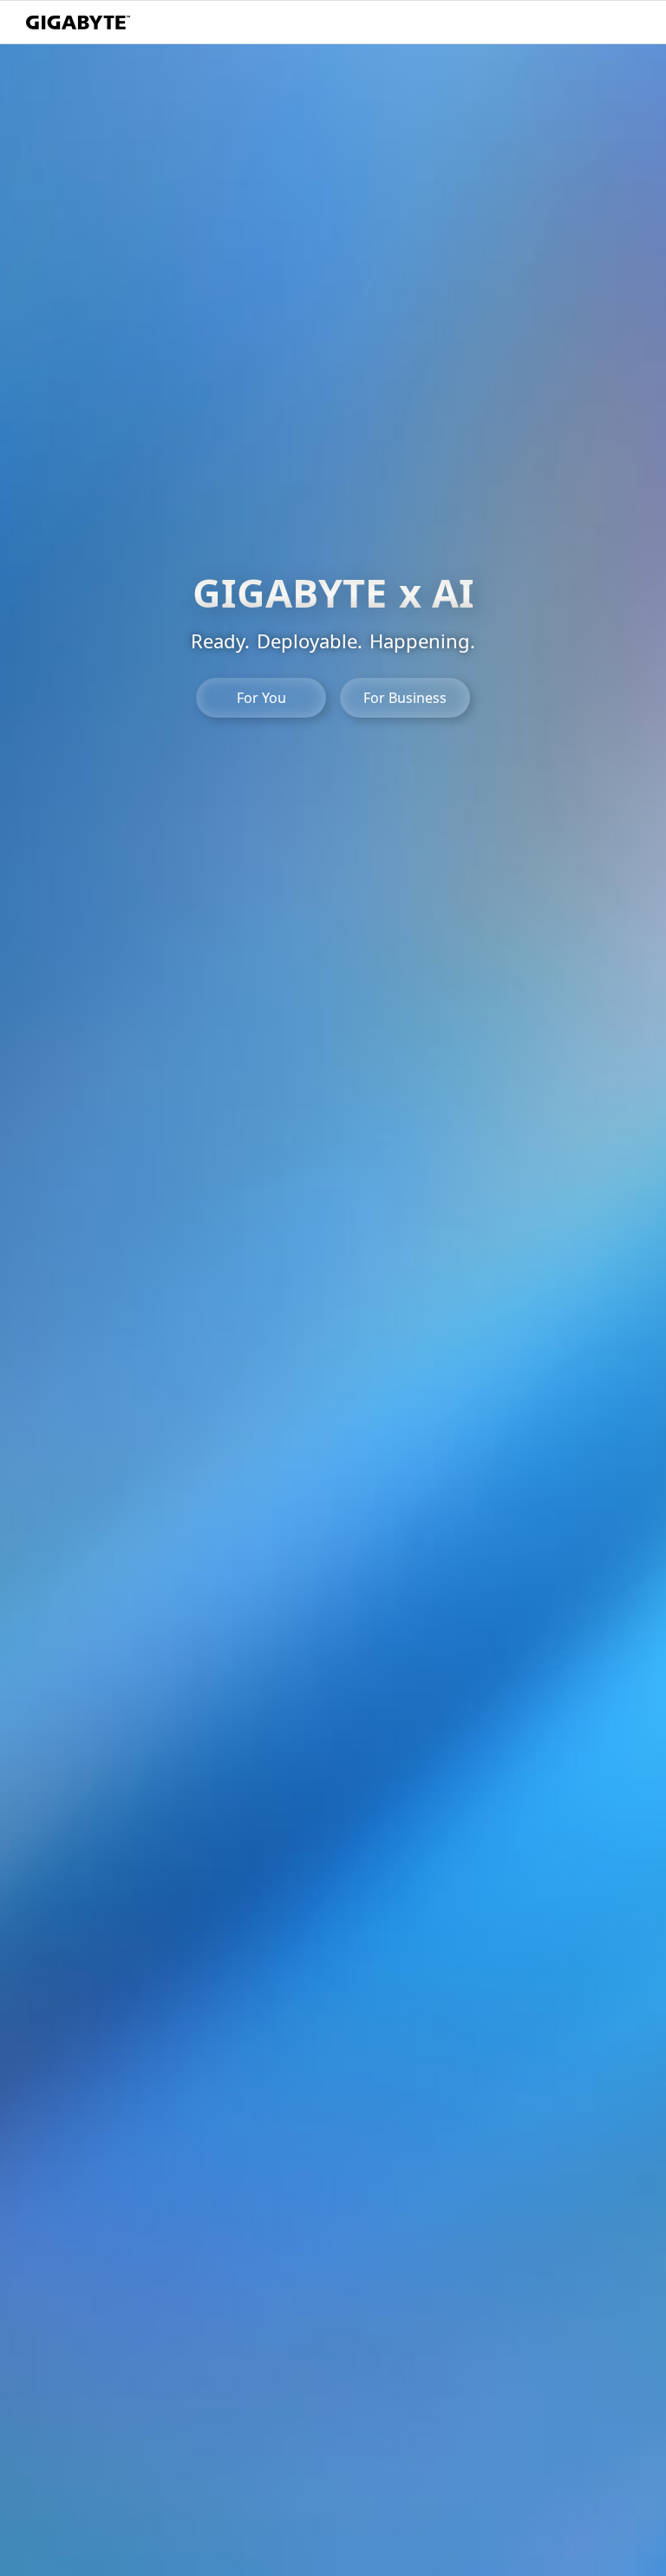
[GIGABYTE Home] (78, 23)
